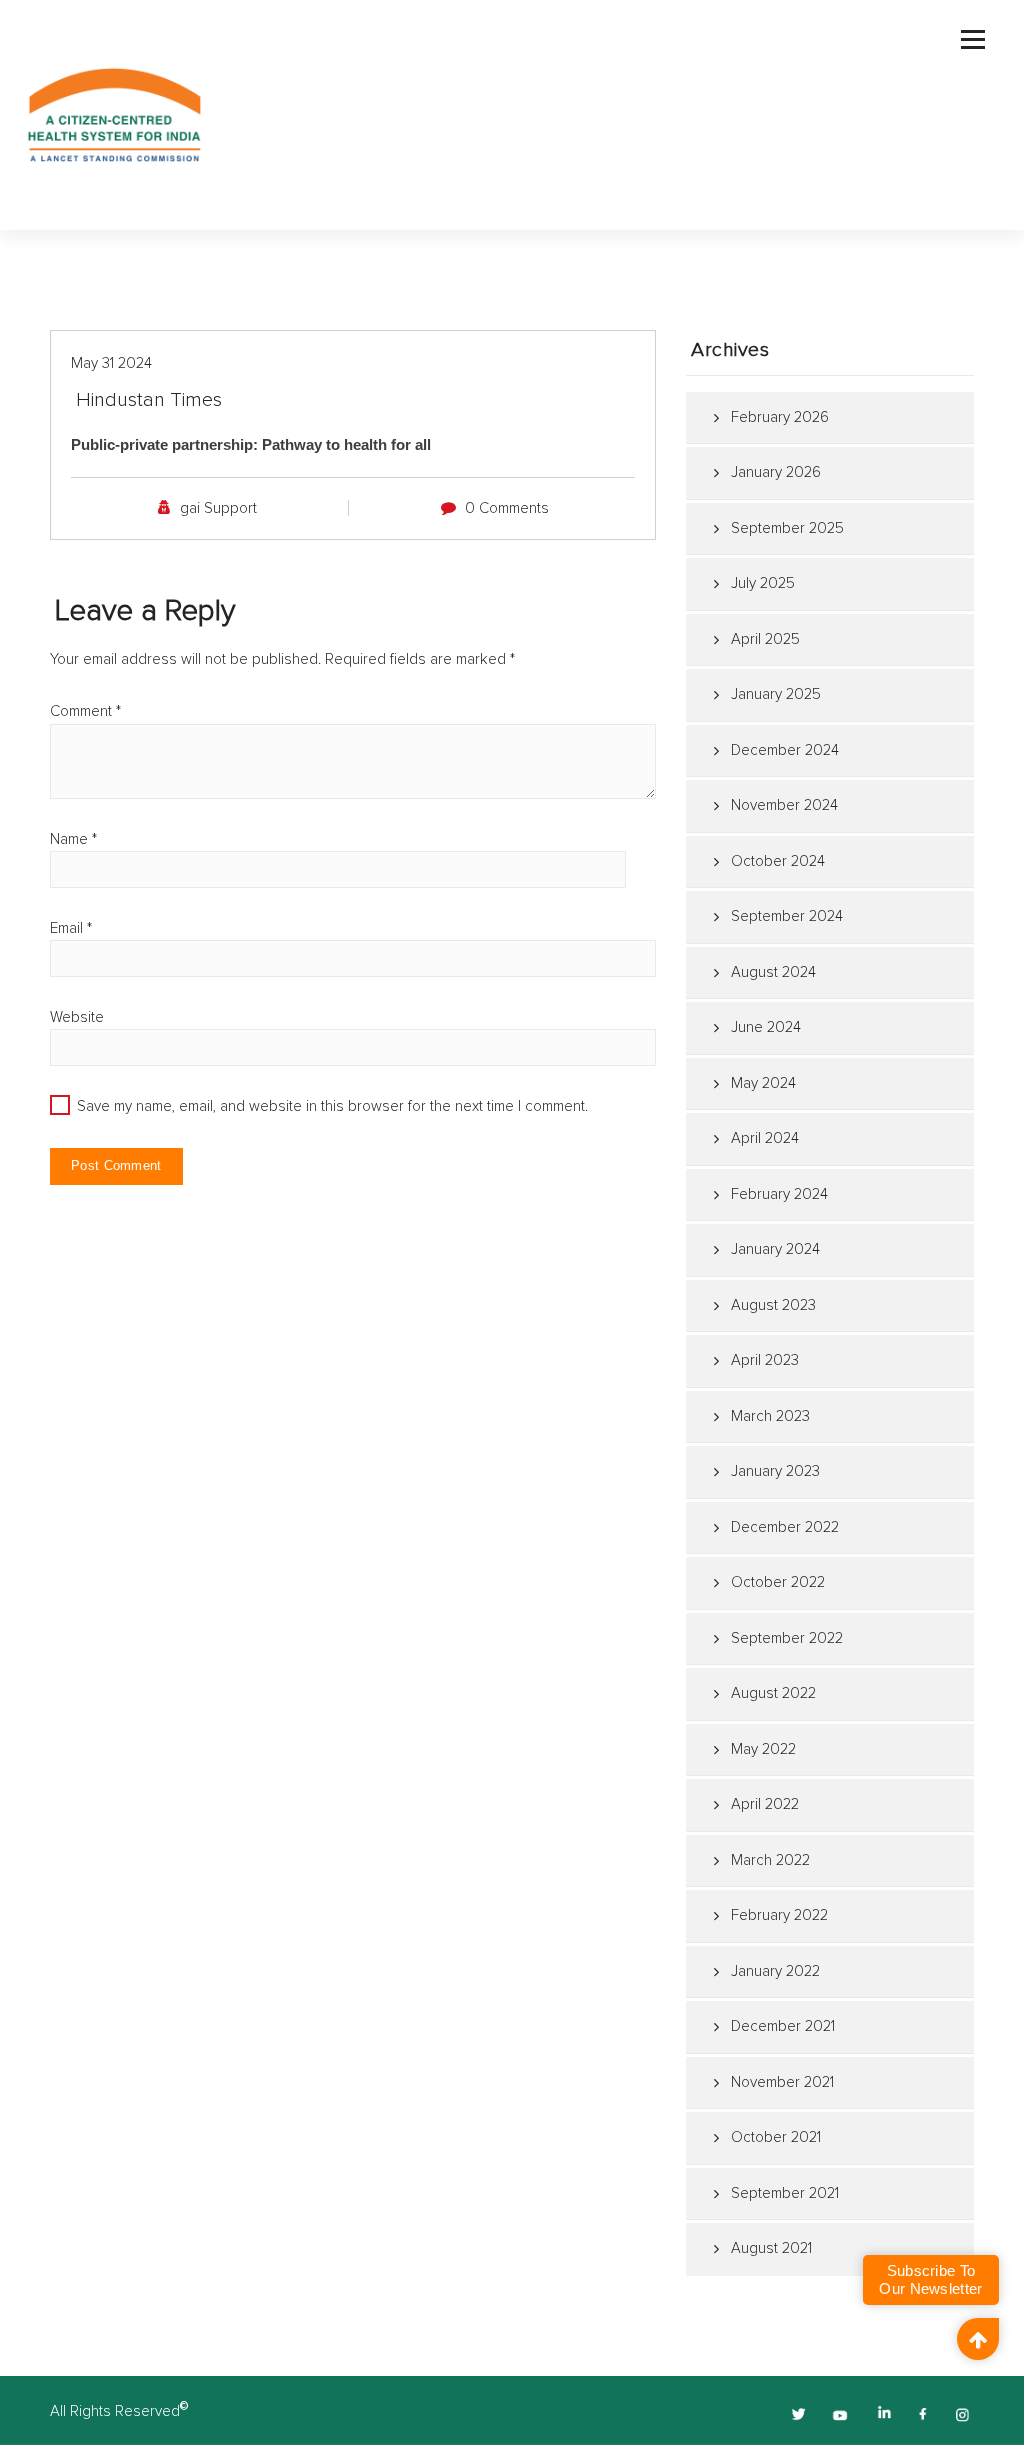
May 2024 (763, 1083)
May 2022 (763, 1749)
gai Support (218, 508)
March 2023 (770, 1416)
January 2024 (775, 1249)
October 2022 (778, 1582)
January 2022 (775, 1971)
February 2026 (780, 417)
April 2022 (765, 1804)
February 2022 (779, 1915)
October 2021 (776, 2137)
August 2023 (773, 1305)
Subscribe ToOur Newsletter (930, 2279)
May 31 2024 (111, 363)
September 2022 (787, 1638)
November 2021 (782, 2082)
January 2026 (776, 472)
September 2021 (785, 2193)
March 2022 (770, 1860)
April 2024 (765, 1138)
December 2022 (785, 1527)
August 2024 (773, 972)
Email (71, 928)
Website (77, 1017)
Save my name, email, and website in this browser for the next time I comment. (332, 1106)
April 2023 (765, 1360)
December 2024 (785, 750)
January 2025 (776, 694)
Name (73, 839)
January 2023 (775, 1471)
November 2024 (784, 805)
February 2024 (779, 1194)
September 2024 (787, 916)
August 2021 (771, 2248)
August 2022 (773, 1693)
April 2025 (765, 639)
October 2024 (778, 861)
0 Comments (507, 508)
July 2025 (763, 583)
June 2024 (766, 1027)
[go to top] (978, 2339)
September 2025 (787, 528)
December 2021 (783, 2026)
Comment (85, 711)
